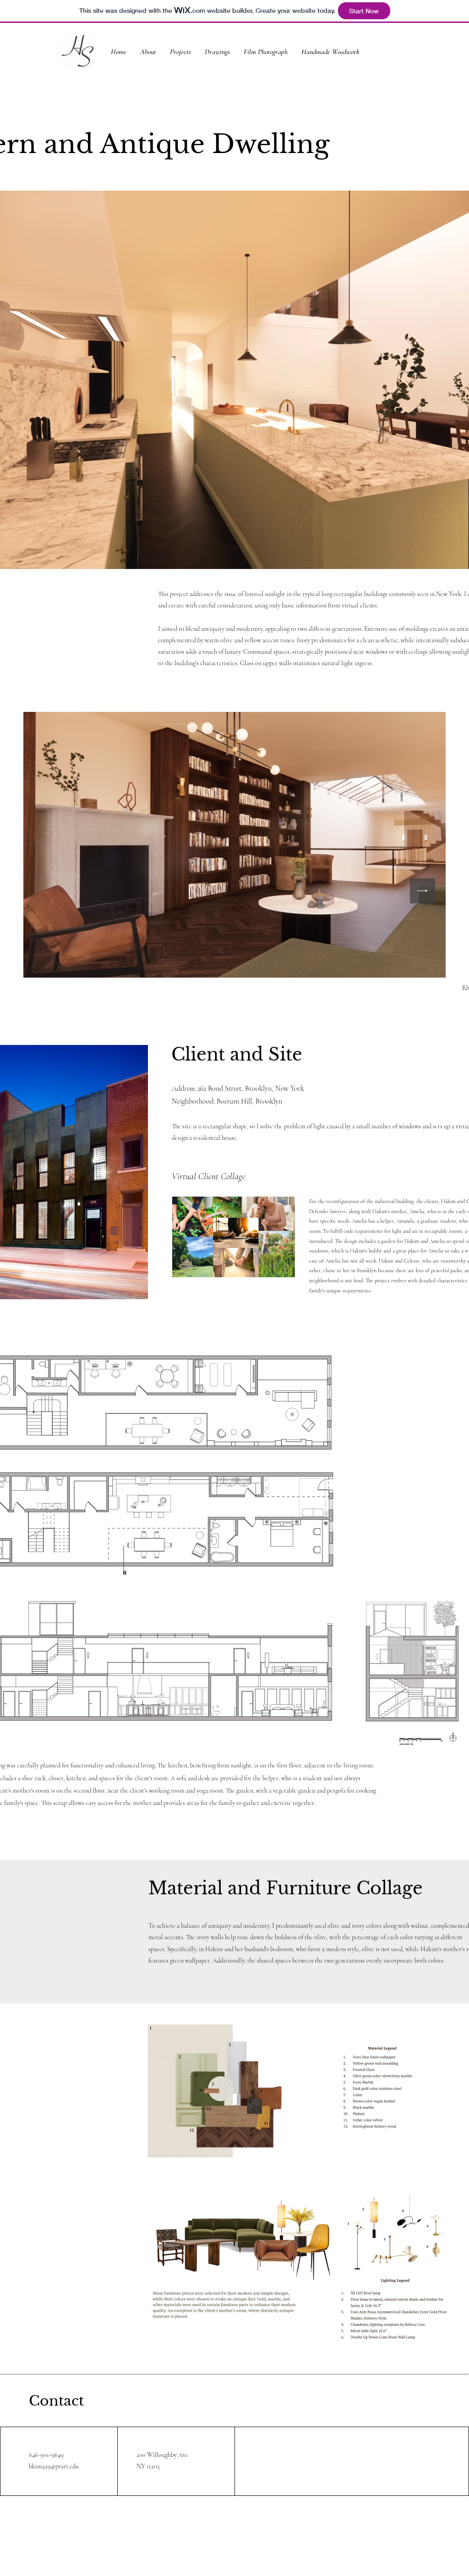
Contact (56, 2401)
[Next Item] (423, 891)
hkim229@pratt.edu (54, 2466)
